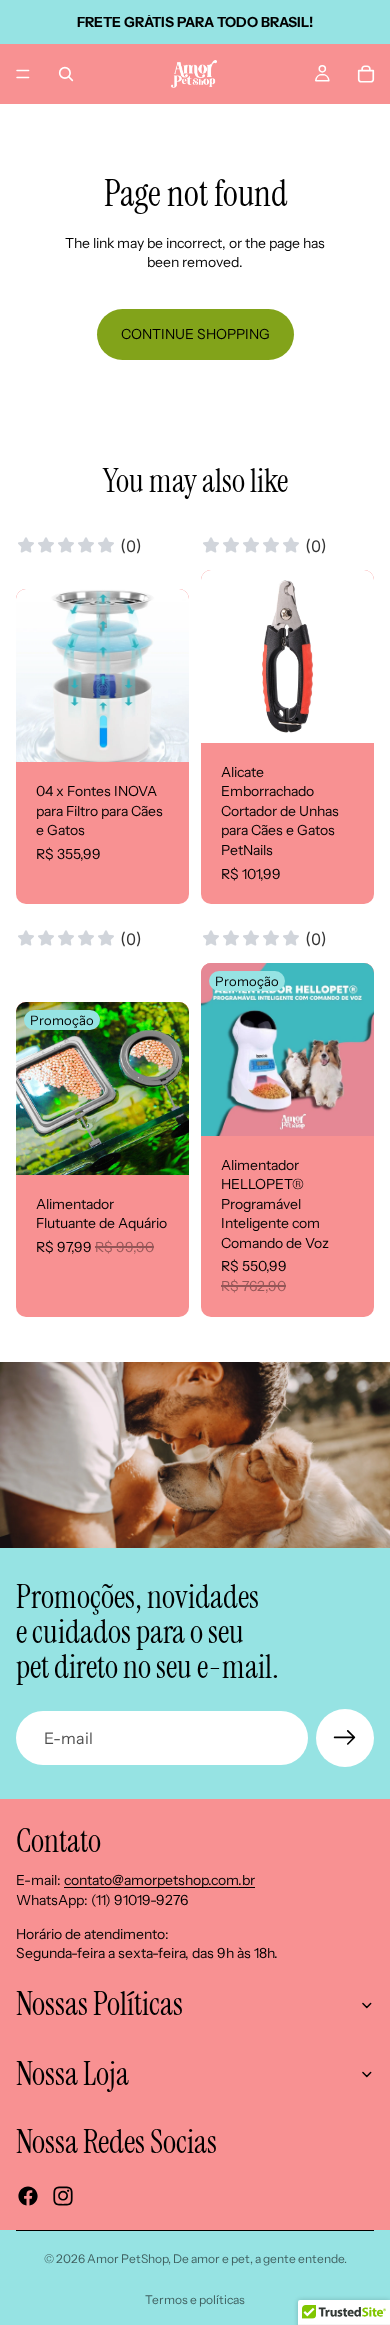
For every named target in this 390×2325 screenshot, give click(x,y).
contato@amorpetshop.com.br (159, 1881)
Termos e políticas (195, 2299)
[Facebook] (28, 2196)
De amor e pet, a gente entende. (260, 2258)
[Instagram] (63, 2196)
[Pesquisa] (66, 74)
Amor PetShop (127, 2258)
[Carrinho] (366, 74)
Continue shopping (195, 334)
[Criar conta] (345, 1738)
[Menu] (23, 74)
